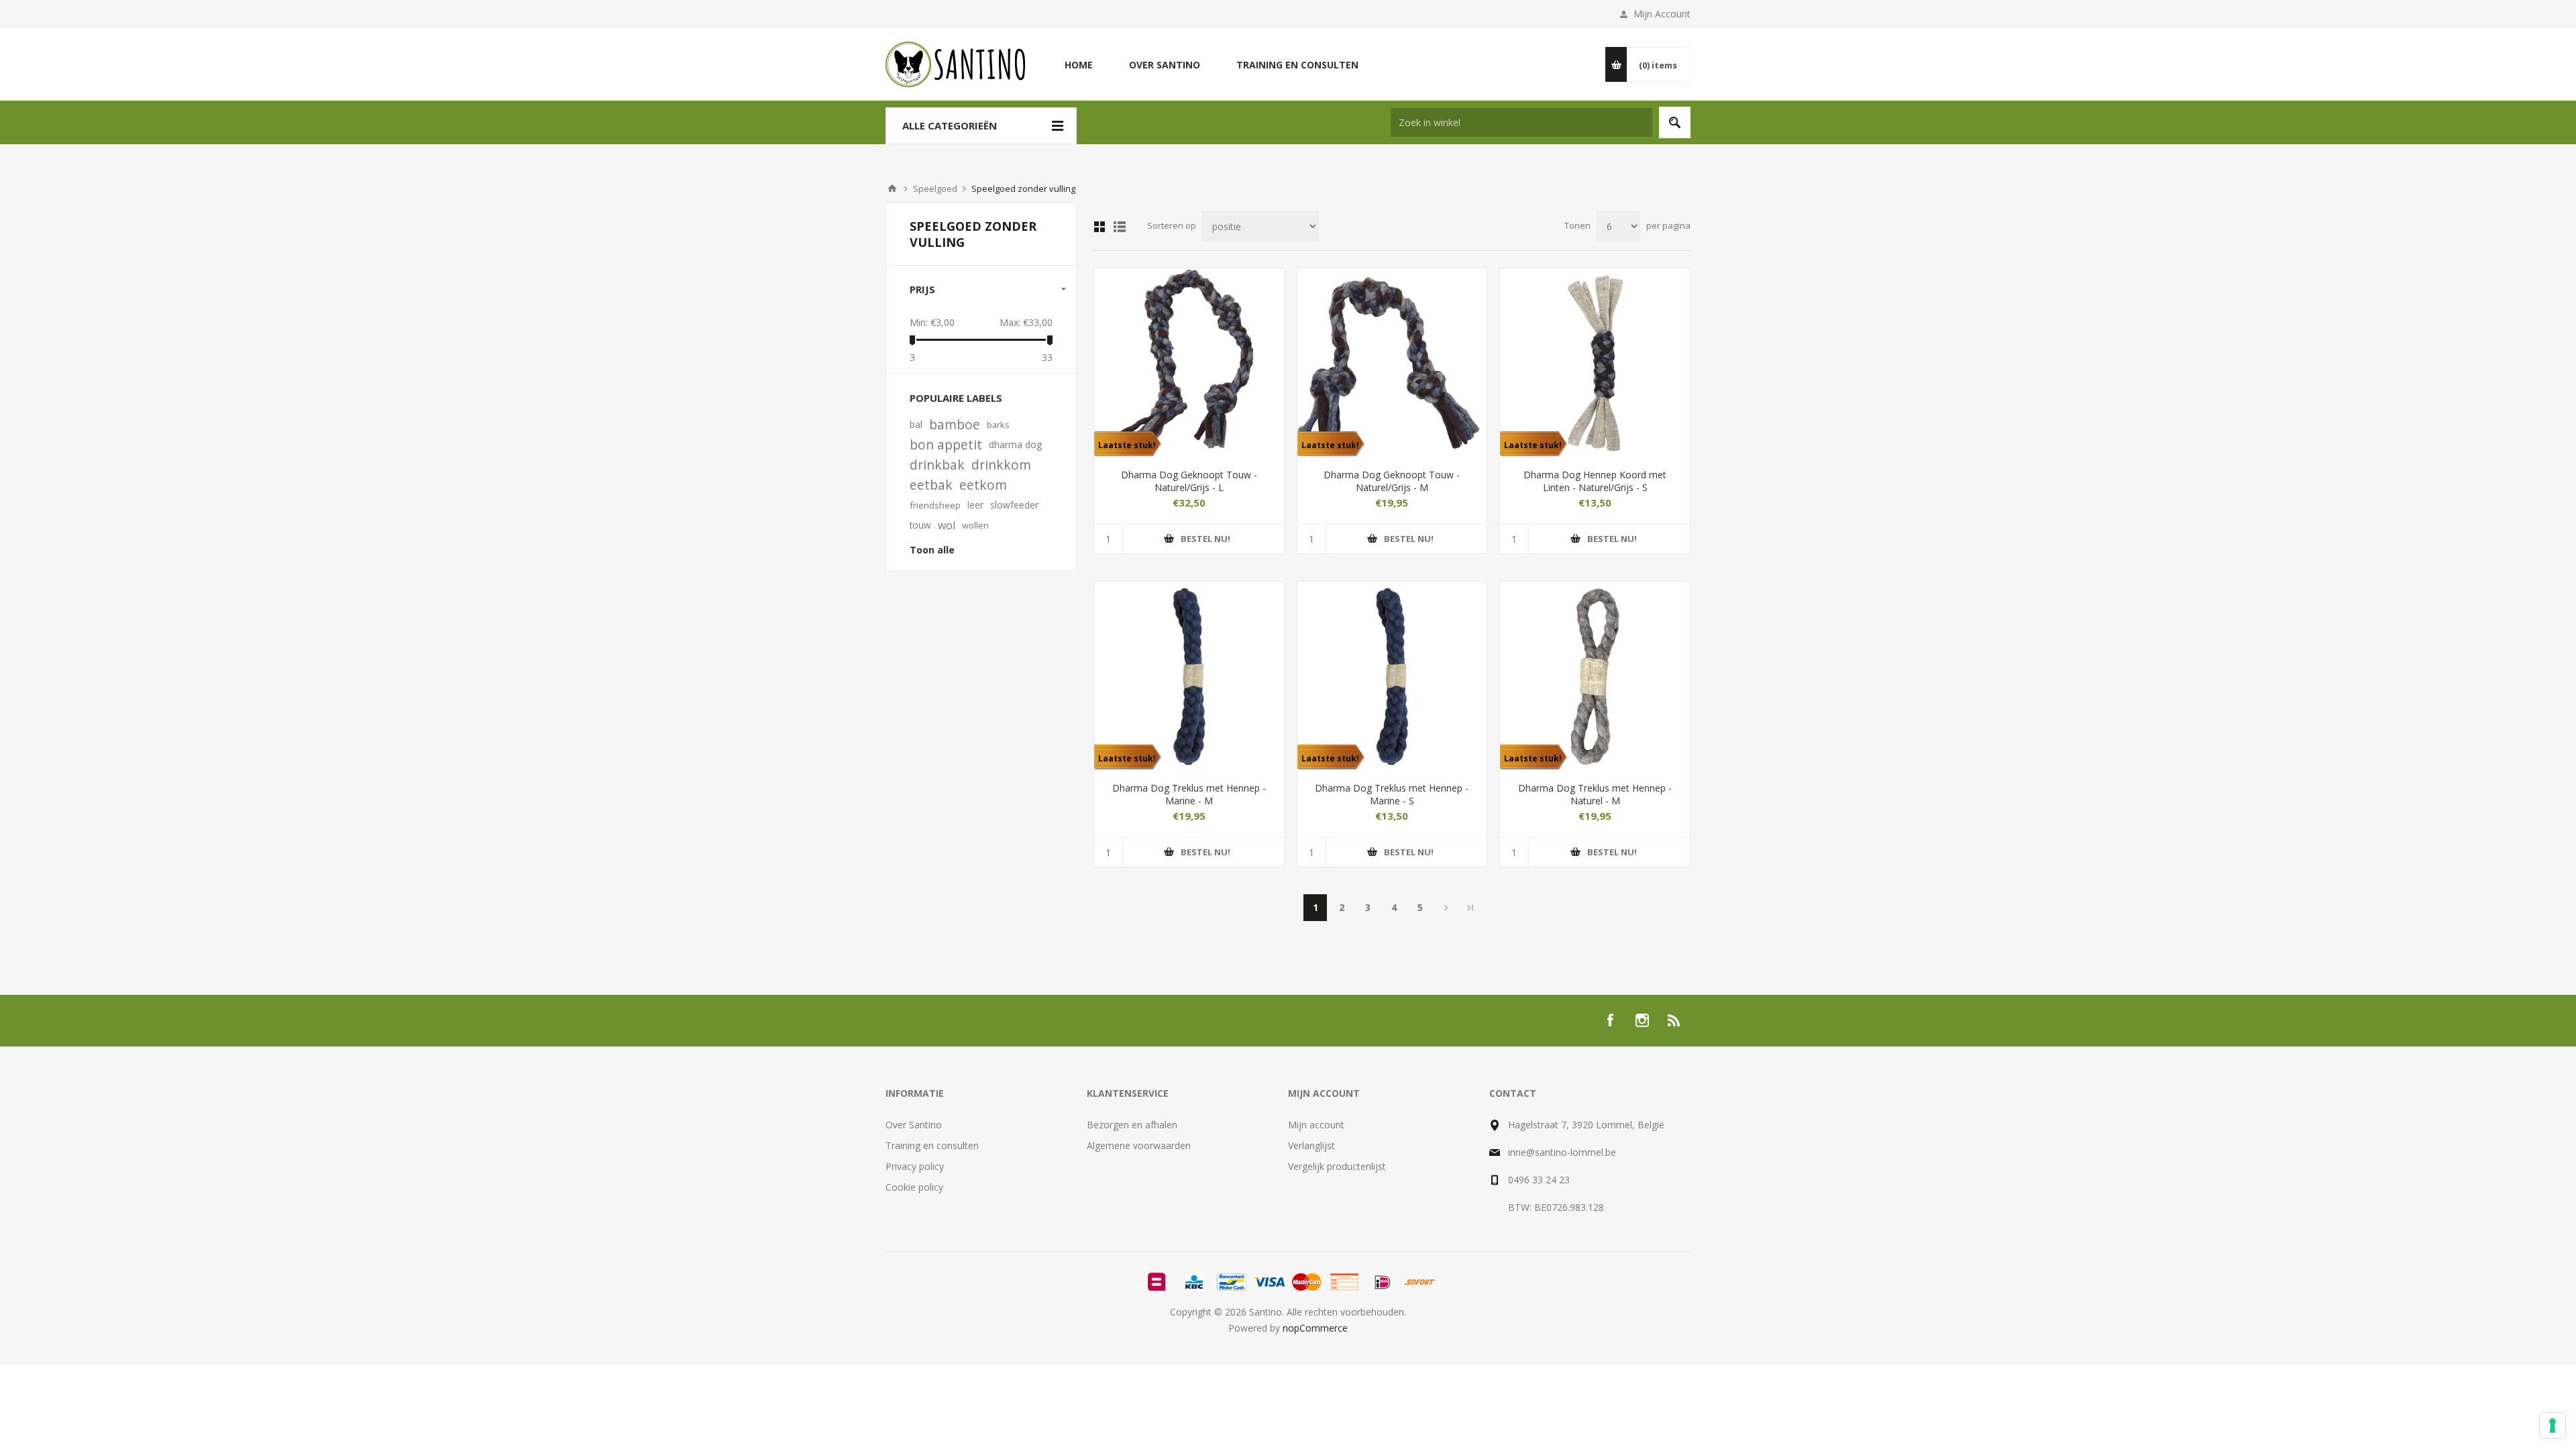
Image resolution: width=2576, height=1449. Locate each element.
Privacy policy (915, 1166)
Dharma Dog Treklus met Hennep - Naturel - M (1595, 794)
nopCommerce (1315, 1328)
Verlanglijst (1311, 1145)
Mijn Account (1662, 14)
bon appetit (946, 444)
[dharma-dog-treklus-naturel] (1595, 677)
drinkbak (937, 465)
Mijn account (1316, 1125)
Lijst (1120, 227)
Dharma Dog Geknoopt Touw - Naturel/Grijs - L (1189, 481)
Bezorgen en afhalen (1132, 1125)
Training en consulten (932, 1145)
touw (920, 525)
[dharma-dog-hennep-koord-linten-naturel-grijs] (1595, 363)
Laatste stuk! (1127, 445)
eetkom (983, 485)
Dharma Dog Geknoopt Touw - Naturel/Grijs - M (1392, 481)
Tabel (1099, 227)
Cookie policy (914, 1187)
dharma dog (1015, 444)
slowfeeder (1014, 505)
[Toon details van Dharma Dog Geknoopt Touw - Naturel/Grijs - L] (1189, 363)
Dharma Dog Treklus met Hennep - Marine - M (1189, 794)
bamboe (955, 424)
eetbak (931, 485)
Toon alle (932, 550)
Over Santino (914, 1125)
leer (975, 505)
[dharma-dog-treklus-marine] (1189, 677)
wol (947, 525)
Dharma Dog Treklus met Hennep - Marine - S (1392, 794)
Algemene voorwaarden (1139, 1145)
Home (892, 189)
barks (998, 425)
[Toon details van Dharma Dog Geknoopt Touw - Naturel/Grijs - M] (1392, 363)
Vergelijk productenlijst (1337, 1166)
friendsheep (935, 505)
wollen (975, 525)
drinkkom (1001, 465)
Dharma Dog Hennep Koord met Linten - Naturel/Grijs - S (1595, 481)
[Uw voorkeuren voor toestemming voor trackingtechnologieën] (2553, 1426)
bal (916, 424)
